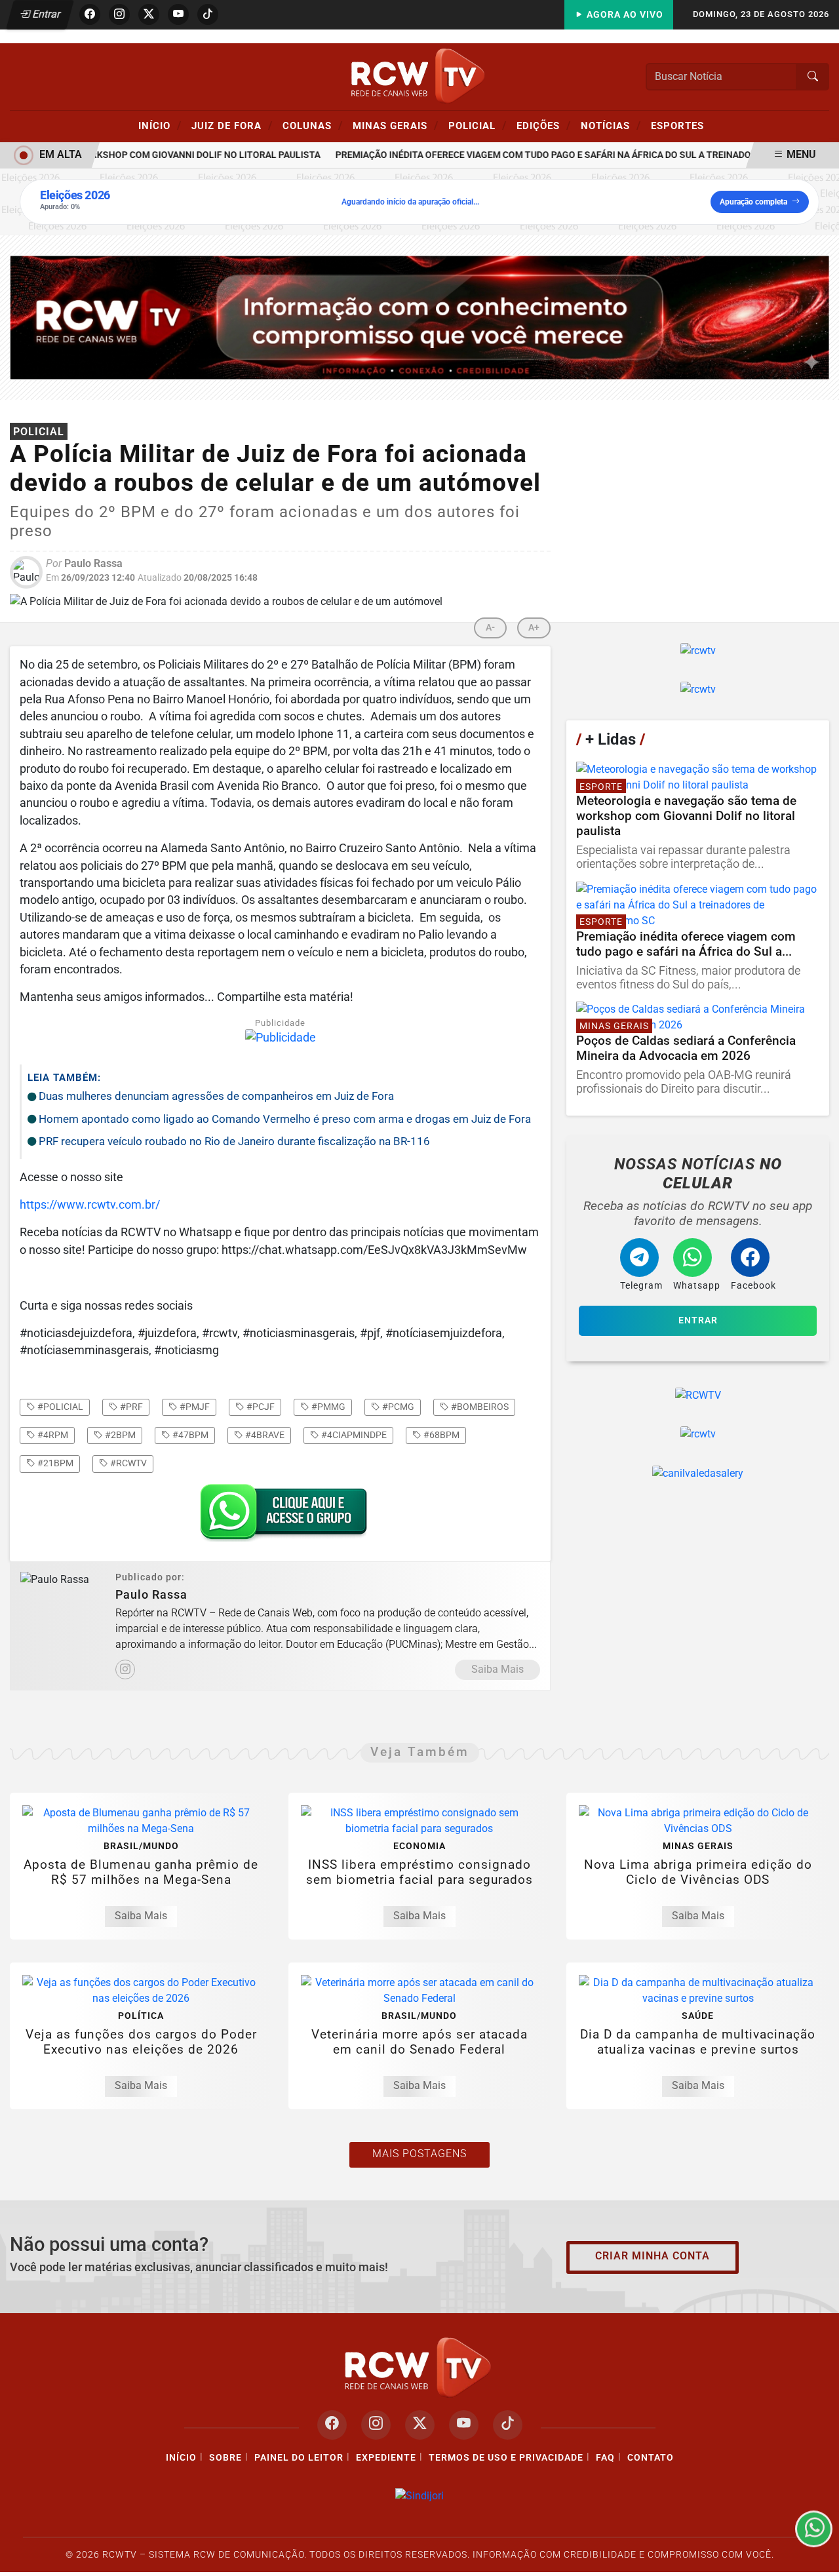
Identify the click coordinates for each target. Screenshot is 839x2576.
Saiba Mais (498, 1669)
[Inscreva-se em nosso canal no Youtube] (464, 2425)
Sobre (225, 2458)
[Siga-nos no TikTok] (508, 2425)
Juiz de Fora (232, 125)
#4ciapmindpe (353, 1435)
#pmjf (194, 1407)
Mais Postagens (419, 2154)
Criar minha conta (653, 2256)
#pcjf (260, 1407)
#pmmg (327, 1407)
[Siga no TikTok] (208, 14)
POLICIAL (478, 125)
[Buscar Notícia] (813, 77)
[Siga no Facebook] (90, 14)
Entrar (46, 14)
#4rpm (52, 1435)
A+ (534, 628)
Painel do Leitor (299, 2458)
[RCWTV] (419, 76)
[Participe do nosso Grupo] (281, 1516)
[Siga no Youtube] (178, 14)
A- (490, 628)
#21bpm (54, 1463)
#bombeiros (479, 1407)
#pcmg (397, 1407)
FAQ (605, 2458)
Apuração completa (753, 202)
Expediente (386, 2458)
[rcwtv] (419, 317)
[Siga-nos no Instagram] (376, 2425)
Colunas (313, 125)
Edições (544, 125)
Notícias (611, 125)
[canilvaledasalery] (698, 1473)
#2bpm (119, 1435)
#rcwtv (127, 1463)
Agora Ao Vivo (624, 15)
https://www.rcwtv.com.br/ (90, 1205)
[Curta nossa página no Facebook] (332, 2425)
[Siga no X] (149, 14)
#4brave (264, 1435)
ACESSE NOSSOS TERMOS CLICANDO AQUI (257, 2560)
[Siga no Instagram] (119, 14)
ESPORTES (677, 126)
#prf (130, 1407)
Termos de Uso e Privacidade (506, 2458)
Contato (651, 2458)
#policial (59, 1407)
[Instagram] (125, 1669)
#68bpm (440, 1435)
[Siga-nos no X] (420, 2425)
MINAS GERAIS (396, 125)
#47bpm (189, 1435)
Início (160, 125)
